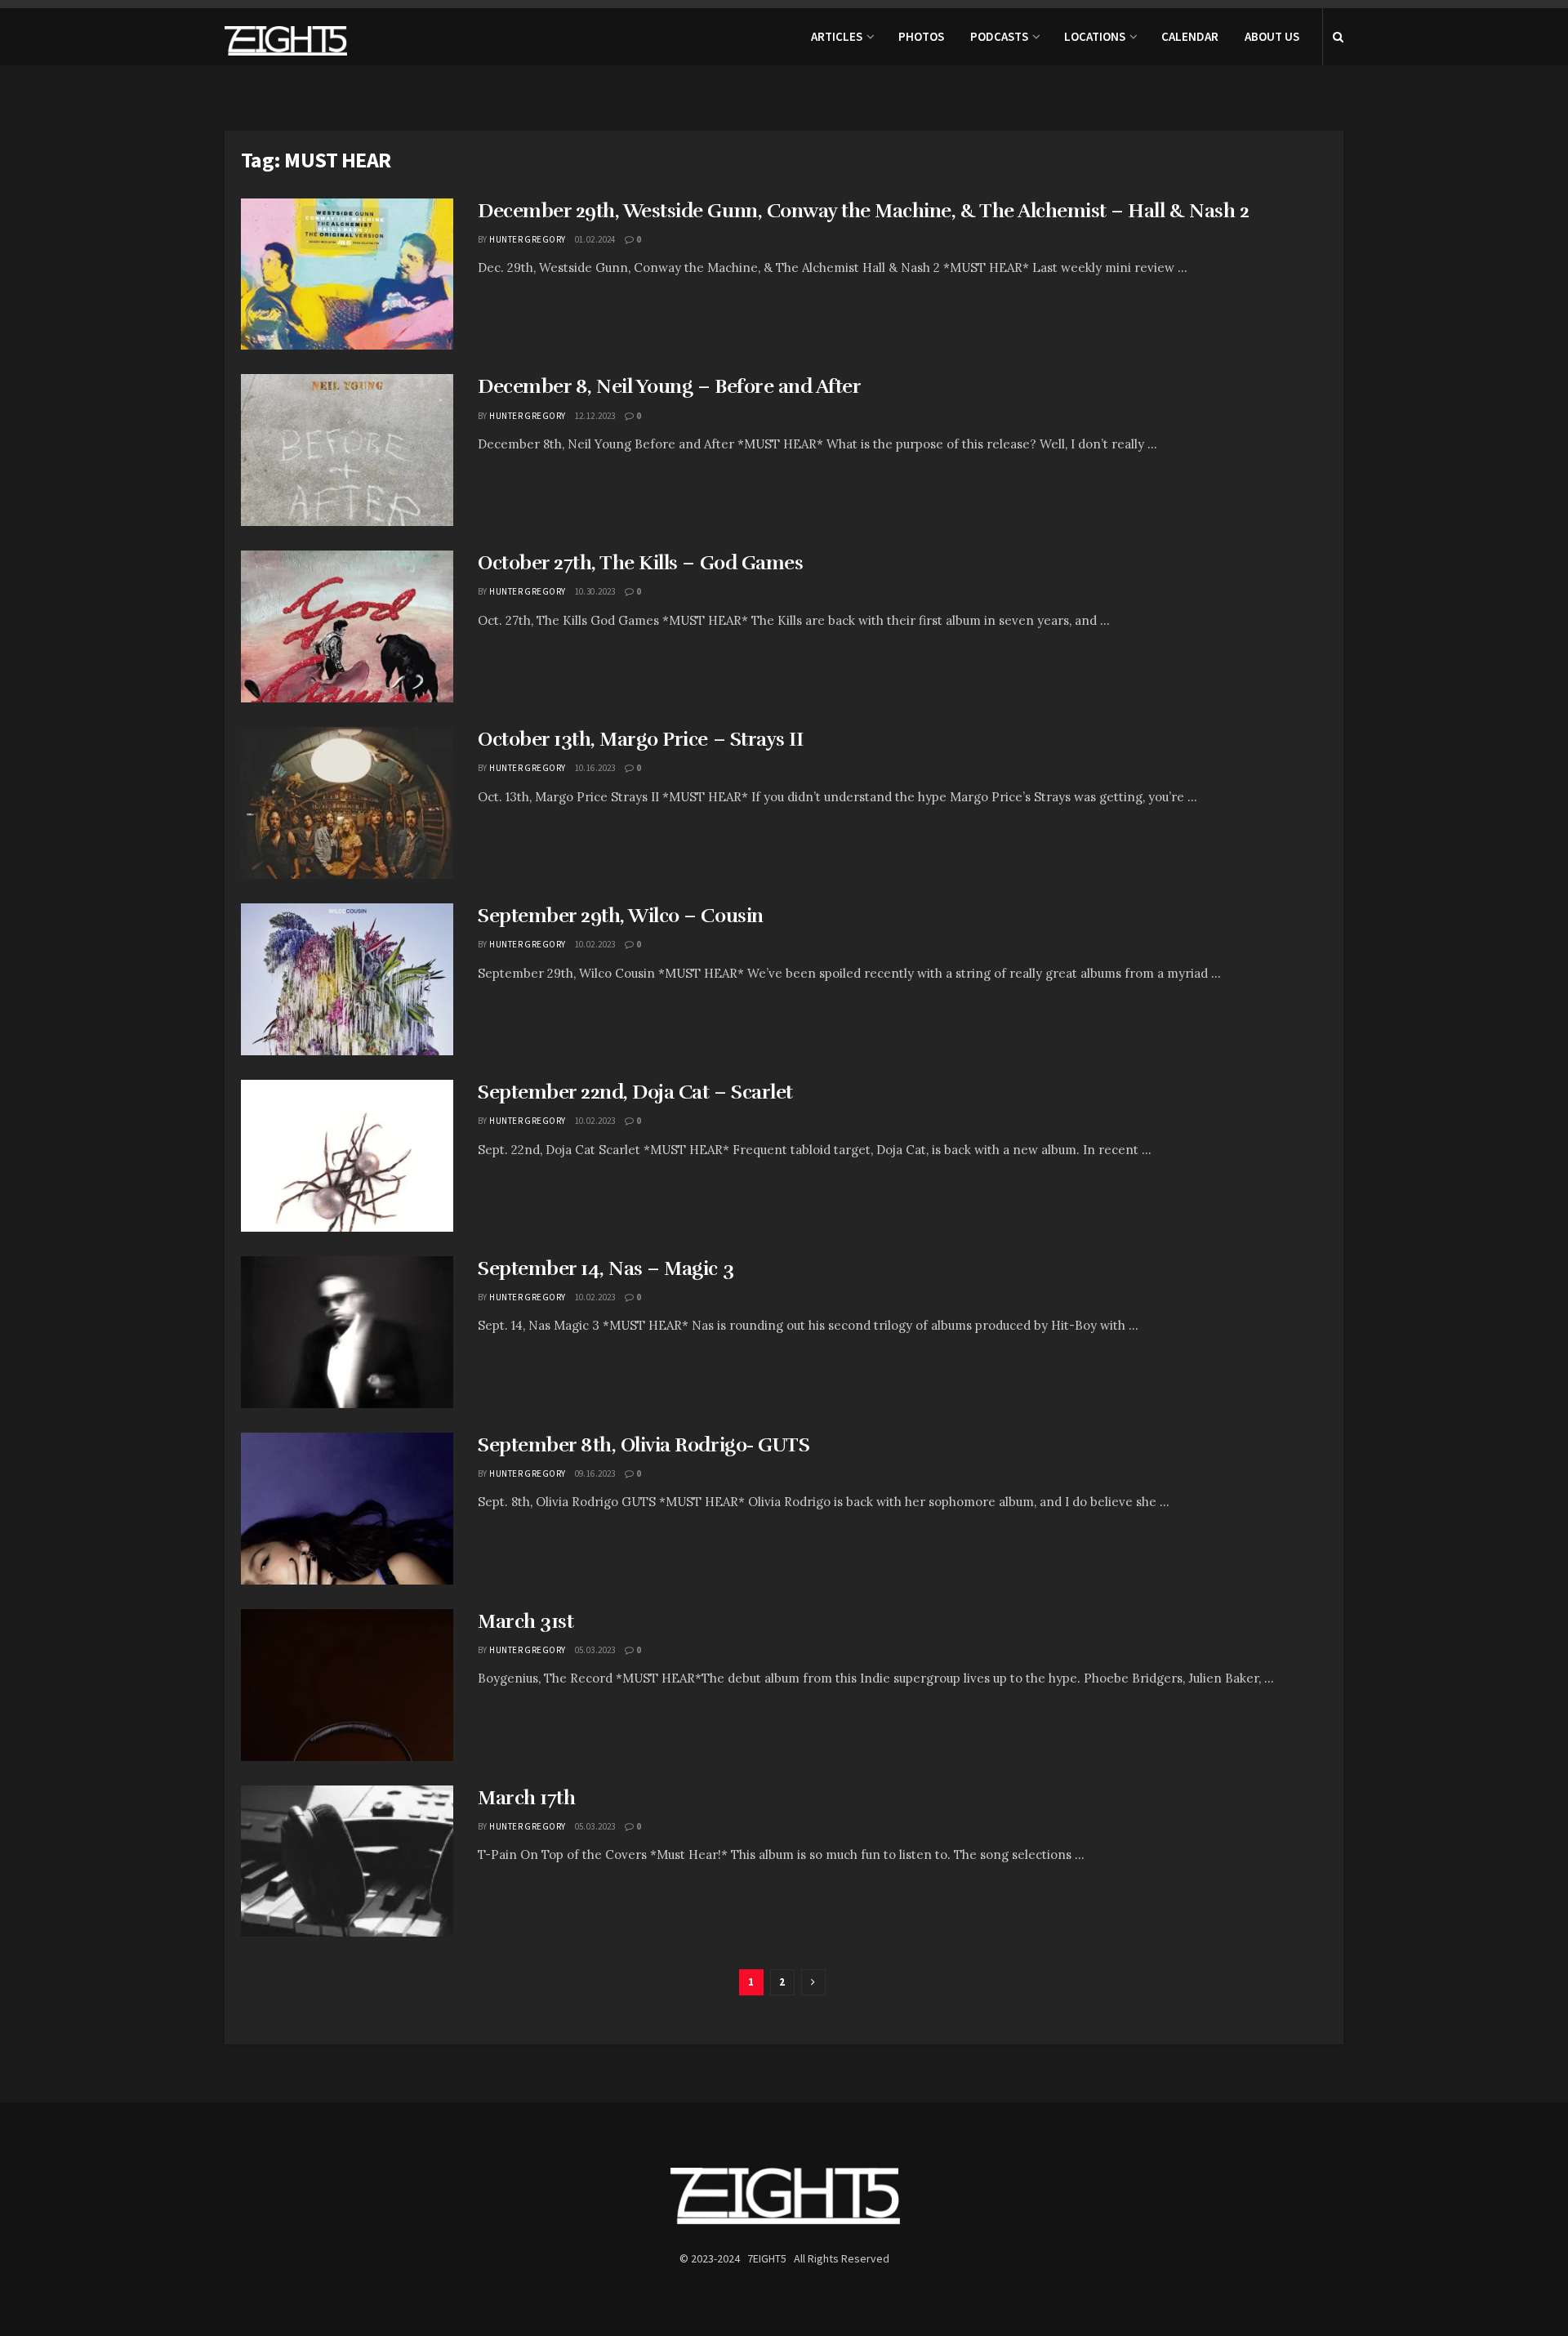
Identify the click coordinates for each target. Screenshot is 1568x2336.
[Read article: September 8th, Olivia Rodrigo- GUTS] (347, 1509)
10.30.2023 (595, 591)
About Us (1272, 36)
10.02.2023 (595, 944)
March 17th (526, 1798)
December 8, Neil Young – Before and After (669, 386)
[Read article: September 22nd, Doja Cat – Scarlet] (347, 1156)
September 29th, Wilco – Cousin (621, 916)
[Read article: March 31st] (347, 1685)
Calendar (1190, 36)
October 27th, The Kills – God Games (640, 563)
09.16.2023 (595, 1473)
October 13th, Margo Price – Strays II (640, 739)
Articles (837, 36)
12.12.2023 (595, 416)
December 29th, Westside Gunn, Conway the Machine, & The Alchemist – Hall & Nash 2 (863, 211)
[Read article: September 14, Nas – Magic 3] (347, 1332)
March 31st (526, 1621)
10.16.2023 (595, 768)
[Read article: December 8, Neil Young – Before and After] (347, 450)
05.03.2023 (595, 1650)
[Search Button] (1338, 37)
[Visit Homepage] (286, 37)
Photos (921, 36)
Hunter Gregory (527, 239)
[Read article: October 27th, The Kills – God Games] (347, 626)
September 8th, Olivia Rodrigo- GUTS (644, 1445)
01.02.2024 (595, 239)
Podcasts (999, 36)
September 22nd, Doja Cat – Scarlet (635, 1092)
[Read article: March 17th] (347, 1861)
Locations (1095, 36)
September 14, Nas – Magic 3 (606, 1268)
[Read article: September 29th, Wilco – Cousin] (347, 979)
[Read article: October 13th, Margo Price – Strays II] (347, 803)
